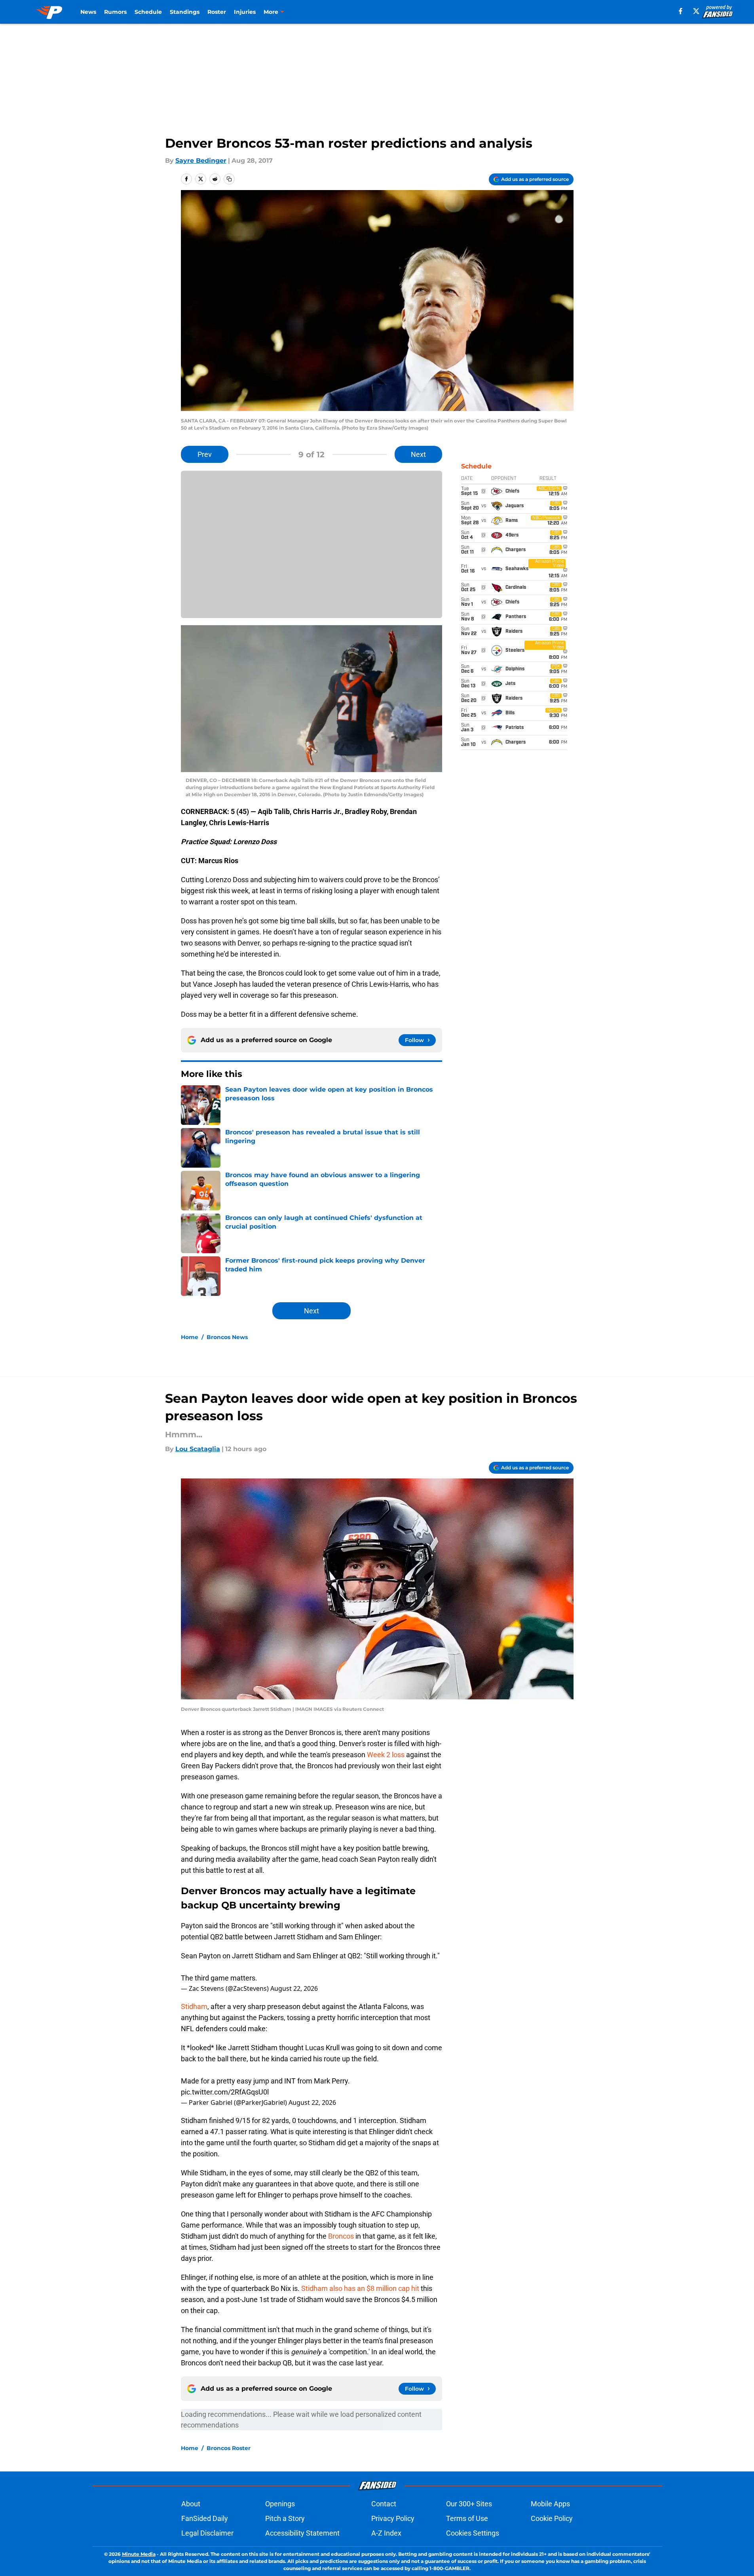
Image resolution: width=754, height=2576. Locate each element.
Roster (217, 12)
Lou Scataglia (198, 1449)
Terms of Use (467, 2518)
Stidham (194, 2006)
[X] (696, 11)
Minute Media (139, 2554)
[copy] (229, 179)
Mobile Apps (550, 2504)
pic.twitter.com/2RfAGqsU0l (225, 2092)
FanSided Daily (205, 2518)
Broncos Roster (229, 2448)
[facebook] (681, 11)
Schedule (148, 12)
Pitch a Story (285, 2518)
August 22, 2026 (294, 1988)
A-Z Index (386, 2533)
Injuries (245, 12)
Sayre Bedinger (201, 161)
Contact (384, 2504)
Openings (280, 2504)
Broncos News (227, 1337)
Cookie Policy (552, 2518)
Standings (185, 12)
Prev (205, 454)
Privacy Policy (393, 2518)
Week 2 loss (386, 1755)
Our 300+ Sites (469, 2504)
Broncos (341, 2236)
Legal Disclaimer (207, 2533)
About (191, 2504)
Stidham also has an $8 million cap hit (360, 2288)
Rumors (115, 12)
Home (190, 1337)
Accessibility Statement (302, 2533)
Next (418, 454)
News (88, 12)
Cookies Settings (473, 2533)
